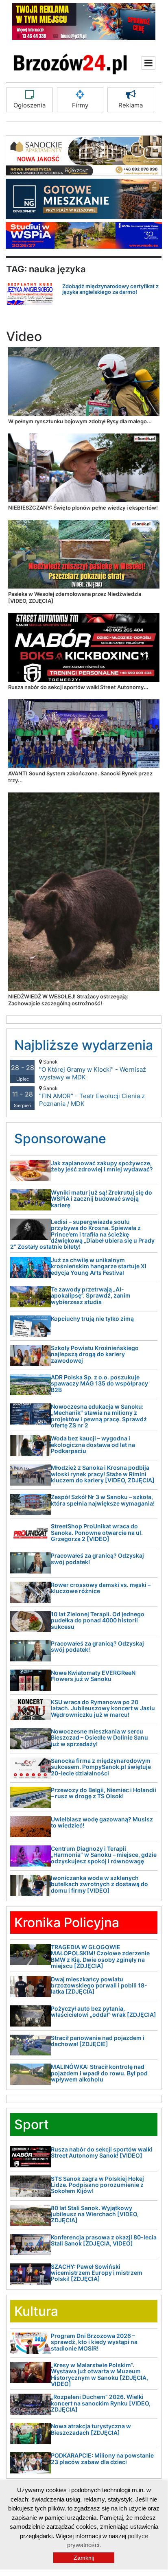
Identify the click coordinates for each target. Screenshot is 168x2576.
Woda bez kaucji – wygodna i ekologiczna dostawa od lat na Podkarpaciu (93, 1444)
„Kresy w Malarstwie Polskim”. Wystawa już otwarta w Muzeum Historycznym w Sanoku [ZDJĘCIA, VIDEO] (99, 2374)
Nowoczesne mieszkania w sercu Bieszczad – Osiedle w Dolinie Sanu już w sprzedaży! (99, 1738)
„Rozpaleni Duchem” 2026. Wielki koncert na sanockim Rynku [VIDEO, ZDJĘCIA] (101, 2403)
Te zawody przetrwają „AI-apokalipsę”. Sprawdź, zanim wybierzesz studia (91, 1296)
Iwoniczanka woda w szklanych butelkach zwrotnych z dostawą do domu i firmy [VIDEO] (99, 1884)
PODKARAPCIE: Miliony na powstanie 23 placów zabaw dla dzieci (102, 2458)
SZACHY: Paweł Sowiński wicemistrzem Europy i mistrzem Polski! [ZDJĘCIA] (97, 2273)
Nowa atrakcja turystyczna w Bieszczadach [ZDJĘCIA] (91, 2429)
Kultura (36, 2311)
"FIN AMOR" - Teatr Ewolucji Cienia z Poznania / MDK (92, 1096)
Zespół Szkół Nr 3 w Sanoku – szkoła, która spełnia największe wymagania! (103, 1500)
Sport (32, 2124)
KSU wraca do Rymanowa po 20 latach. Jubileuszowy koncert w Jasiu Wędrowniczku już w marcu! (103, 1708)
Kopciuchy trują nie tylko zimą (92, 1319)
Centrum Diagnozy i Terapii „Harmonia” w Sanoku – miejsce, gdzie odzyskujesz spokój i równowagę (104, 1855)
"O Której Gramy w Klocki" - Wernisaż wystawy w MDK (93, 1070)
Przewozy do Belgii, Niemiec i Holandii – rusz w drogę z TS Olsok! (104, 1793)
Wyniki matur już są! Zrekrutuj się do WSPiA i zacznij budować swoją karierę (101, 1199)
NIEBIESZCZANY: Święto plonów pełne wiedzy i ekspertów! (83, 508)
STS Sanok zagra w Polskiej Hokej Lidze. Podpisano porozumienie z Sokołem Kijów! (97, 2185)
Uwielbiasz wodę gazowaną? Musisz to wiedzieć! (102, 1822)
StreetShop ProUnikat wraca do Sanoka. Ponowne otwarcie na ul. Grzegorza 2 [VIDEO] (97, 1532)
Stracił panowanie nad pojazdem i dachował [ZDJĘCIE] (98, 2041)
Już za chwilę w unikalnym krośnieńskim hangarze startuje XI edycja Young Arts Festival (99, 1266)
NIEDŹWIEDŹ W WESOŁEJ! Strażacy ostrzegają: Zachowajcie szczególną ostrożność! (68, 1000)
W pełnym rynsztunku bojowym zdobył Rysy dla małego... (80, 421)
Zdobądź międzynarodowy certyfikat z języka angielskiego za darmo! (110, 289)
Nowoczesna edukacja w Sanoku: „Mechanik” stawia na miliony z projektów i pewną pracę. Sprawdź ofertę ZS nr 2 (99, 1416)
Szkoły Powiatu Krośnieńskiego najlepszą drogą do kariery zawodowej (95, 1354)
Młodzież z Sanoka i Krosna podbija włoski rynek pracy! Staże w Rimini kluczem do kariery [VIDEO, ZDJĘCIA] (103, 1474)
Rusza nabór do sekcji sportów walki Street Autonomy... (78, 687)
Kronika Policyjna (67, 1923)
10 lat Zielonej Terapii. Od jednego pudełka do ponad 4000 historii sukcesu (98, 1620)
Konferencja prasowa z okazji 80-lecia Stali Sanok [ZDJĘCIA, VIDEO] (104, 2240)
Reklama (131, 105)
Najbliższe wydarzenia (84, 1045)
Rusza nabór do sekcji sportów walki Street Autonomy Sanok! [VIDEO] (102, 2152)
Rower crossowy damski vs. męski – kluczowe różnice (101, 1588)
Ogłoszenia (29, 105)
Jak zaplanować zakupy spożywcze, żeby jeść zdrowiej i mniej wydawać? (102, 1166)
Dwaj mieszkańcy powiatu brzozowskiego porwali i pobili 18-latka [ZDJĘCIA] (99, 1985)
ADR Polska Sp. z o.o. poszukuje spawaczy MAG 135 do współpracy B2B (99, 1383)
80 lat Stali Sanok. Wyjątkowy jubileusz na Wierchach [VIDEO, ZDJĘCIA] (95, 2214)
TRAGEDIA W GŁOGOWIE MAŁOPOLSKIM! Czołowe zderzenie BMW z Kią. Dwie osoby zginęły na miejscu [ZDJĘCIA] (100, 1956)
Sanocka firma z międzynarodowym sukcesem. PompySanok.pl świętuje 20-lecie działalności (101, 1767)
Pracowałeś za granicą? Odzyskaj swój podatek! (97, 1558)
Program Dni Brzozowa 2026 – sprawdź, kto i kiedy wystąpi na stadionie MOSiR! (94, 2342)
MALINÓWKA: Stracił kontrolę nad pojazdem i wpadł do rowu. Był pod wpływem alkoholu (99, 2073)
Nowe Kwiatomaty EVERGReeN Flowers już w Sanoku (93, 1676)
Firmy (80, 105)
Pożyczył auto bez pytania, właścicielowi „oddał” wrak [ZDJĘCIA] (104, 2011)
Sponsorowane (60, 1139)
